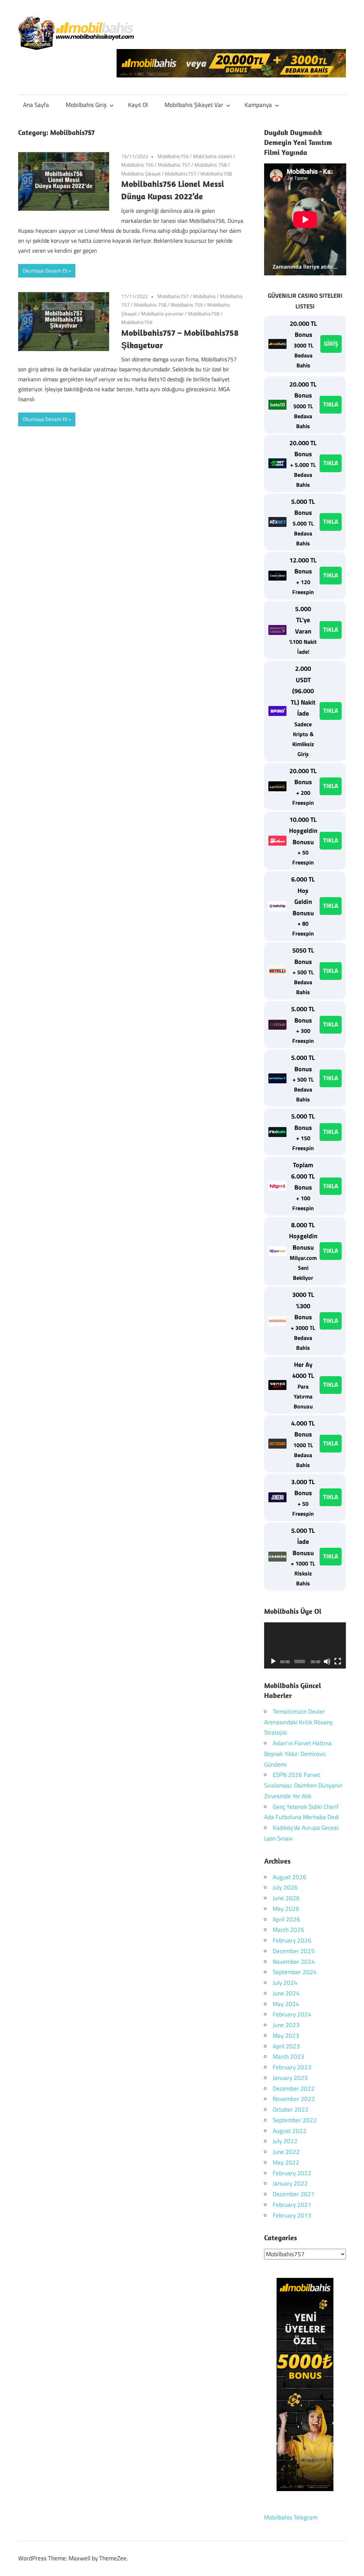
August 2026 (290, 1877)
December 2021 (294, 2194)
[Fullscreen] (338, 1661)
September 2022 (295, 2120)
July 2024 (285, 1983)
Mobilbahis (204, 296)
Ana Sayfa (36, 105)
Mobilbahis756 (173, 156)
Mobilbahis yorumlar (162, 314)
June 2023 (286, 2025)
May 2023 (286, 2036)
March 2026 (288, 1930)
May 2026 (286, 1909)
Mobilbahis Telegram (291, 2517)
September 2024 (295, 1972)
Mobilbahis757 (181, 174)
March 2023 (288, 2057)
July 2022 (285, 2141)
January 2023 (290, 2078)
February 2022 (292, 2173)
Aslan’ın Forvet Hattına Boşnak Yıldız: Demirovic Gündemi (298, 1754)
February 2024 (292, 2014)
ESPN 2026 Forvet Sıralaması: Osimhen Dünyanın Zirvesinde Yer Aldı (303, 1785)
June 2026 (286, 1898)
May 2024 (286, 2004)
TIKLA (331, 404)
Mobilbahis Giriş (86, 105)
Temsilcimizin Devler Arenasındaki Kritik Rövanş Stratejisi (298, 1722)
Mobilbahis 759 (187, 305)
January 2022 (290, 2183)
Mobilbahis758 (216, 174)
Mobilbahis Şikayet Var (194, 105)
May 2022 (286, 2162)
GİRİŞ (331, 344)
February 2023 (292, 2067)
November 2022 (294, 2099)
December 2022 (294, 2089)
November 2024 (294, 1962)
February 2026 (292, 1940)
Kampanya (258, 105)
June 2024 (286, 1993)
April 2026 (286, 1919)
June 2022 (286, 2152)
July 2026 (285, 1887)
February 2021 (292, 2205)
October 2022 (291, 2109)
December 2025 (294, 1951)
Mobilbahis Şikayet (141, 174)
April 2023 (286, 2046)
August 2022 (290, 2131)
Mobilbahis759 (137, 322)
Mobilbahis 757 (174, 165)
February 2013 (292, 2215)
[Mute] (327, 1661)
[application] (305, 1645)
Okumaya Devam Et (45, 271)
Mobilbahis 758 (211, 165)
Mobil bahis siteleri (213, 156)
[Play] (273, 1661)
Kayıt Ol (138, 105)
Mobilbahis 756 (137, 165)
